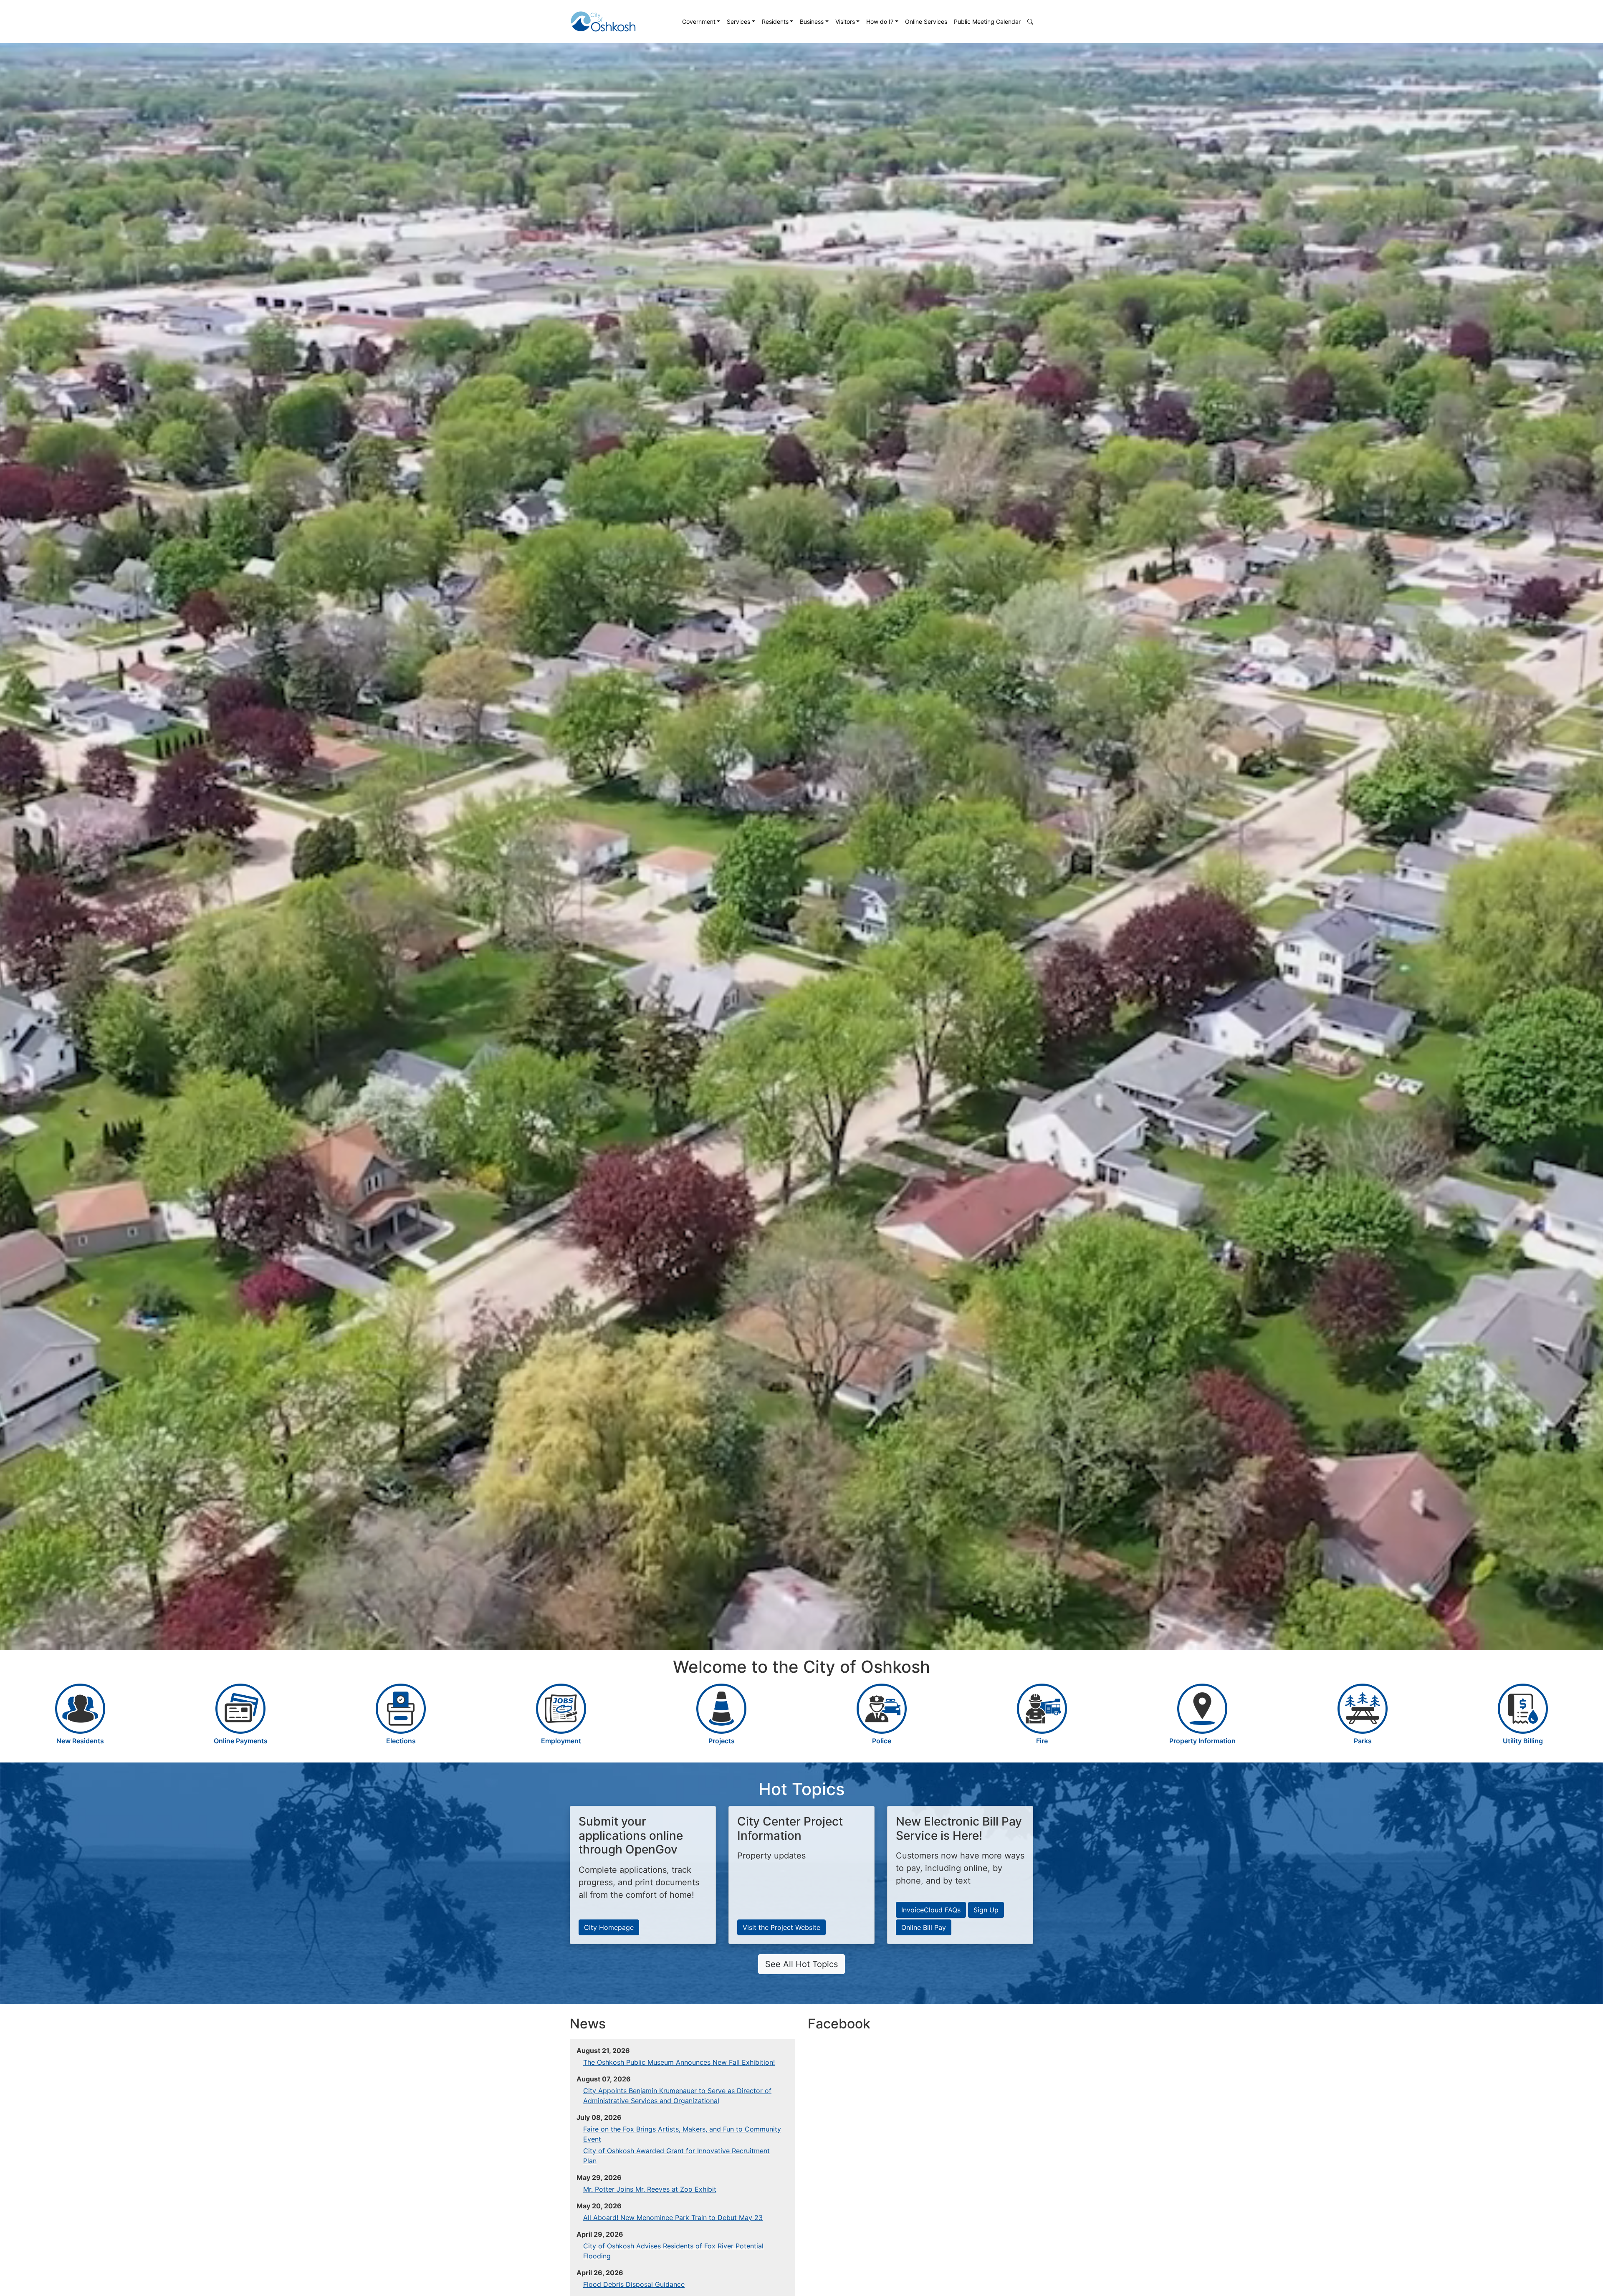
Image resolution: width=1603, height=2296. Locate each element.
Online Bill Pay (924, 1927)
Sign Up (986, 1910)
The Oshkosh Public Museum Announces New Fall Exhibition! (679, 2062)
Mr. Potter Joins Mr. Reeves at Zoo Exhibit (650, 2189)
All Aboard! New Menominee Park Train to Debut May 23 (673, 2218)
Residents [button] (775, 21)
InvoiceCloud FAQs (931, 1910)
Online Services (926, 21)
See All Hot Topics (801, 1964)
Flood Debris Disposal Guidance (634, 2284)
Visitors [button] (845, 21)
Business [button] (812, 21)
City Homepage (609, 1927)
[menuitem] (701, 21)
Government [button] (699, 21)
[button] (1030, 21)
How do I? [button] (880, 21)
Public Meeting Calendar (987, 21)
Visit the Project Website (781, 1927)
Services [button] (738, 21)
